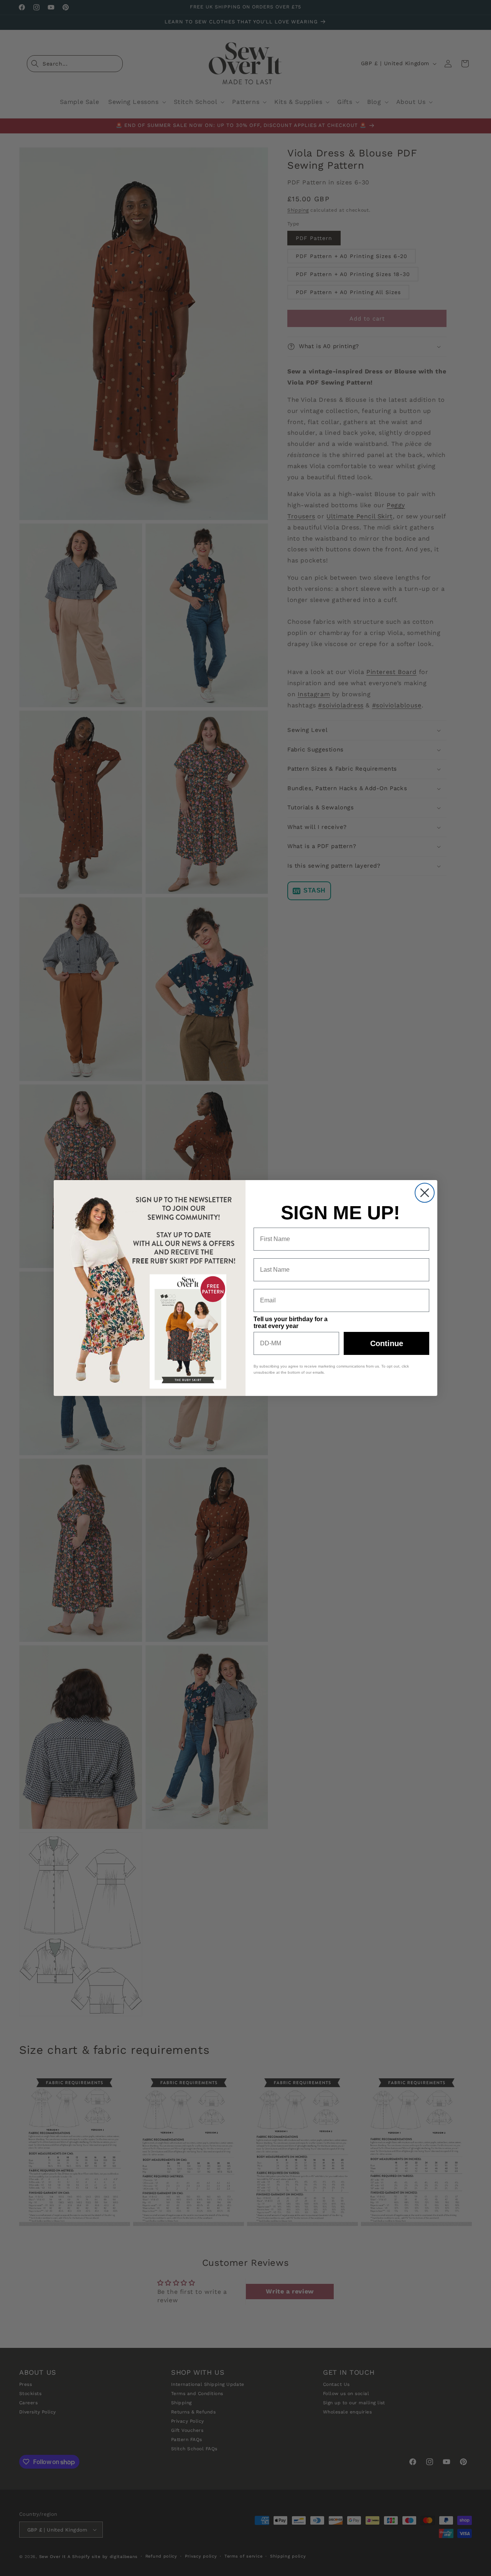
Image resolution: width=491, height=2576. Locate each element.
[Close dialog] (425, 1193)
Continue (387, 1343)
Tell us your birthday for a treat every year (291, 1323)
